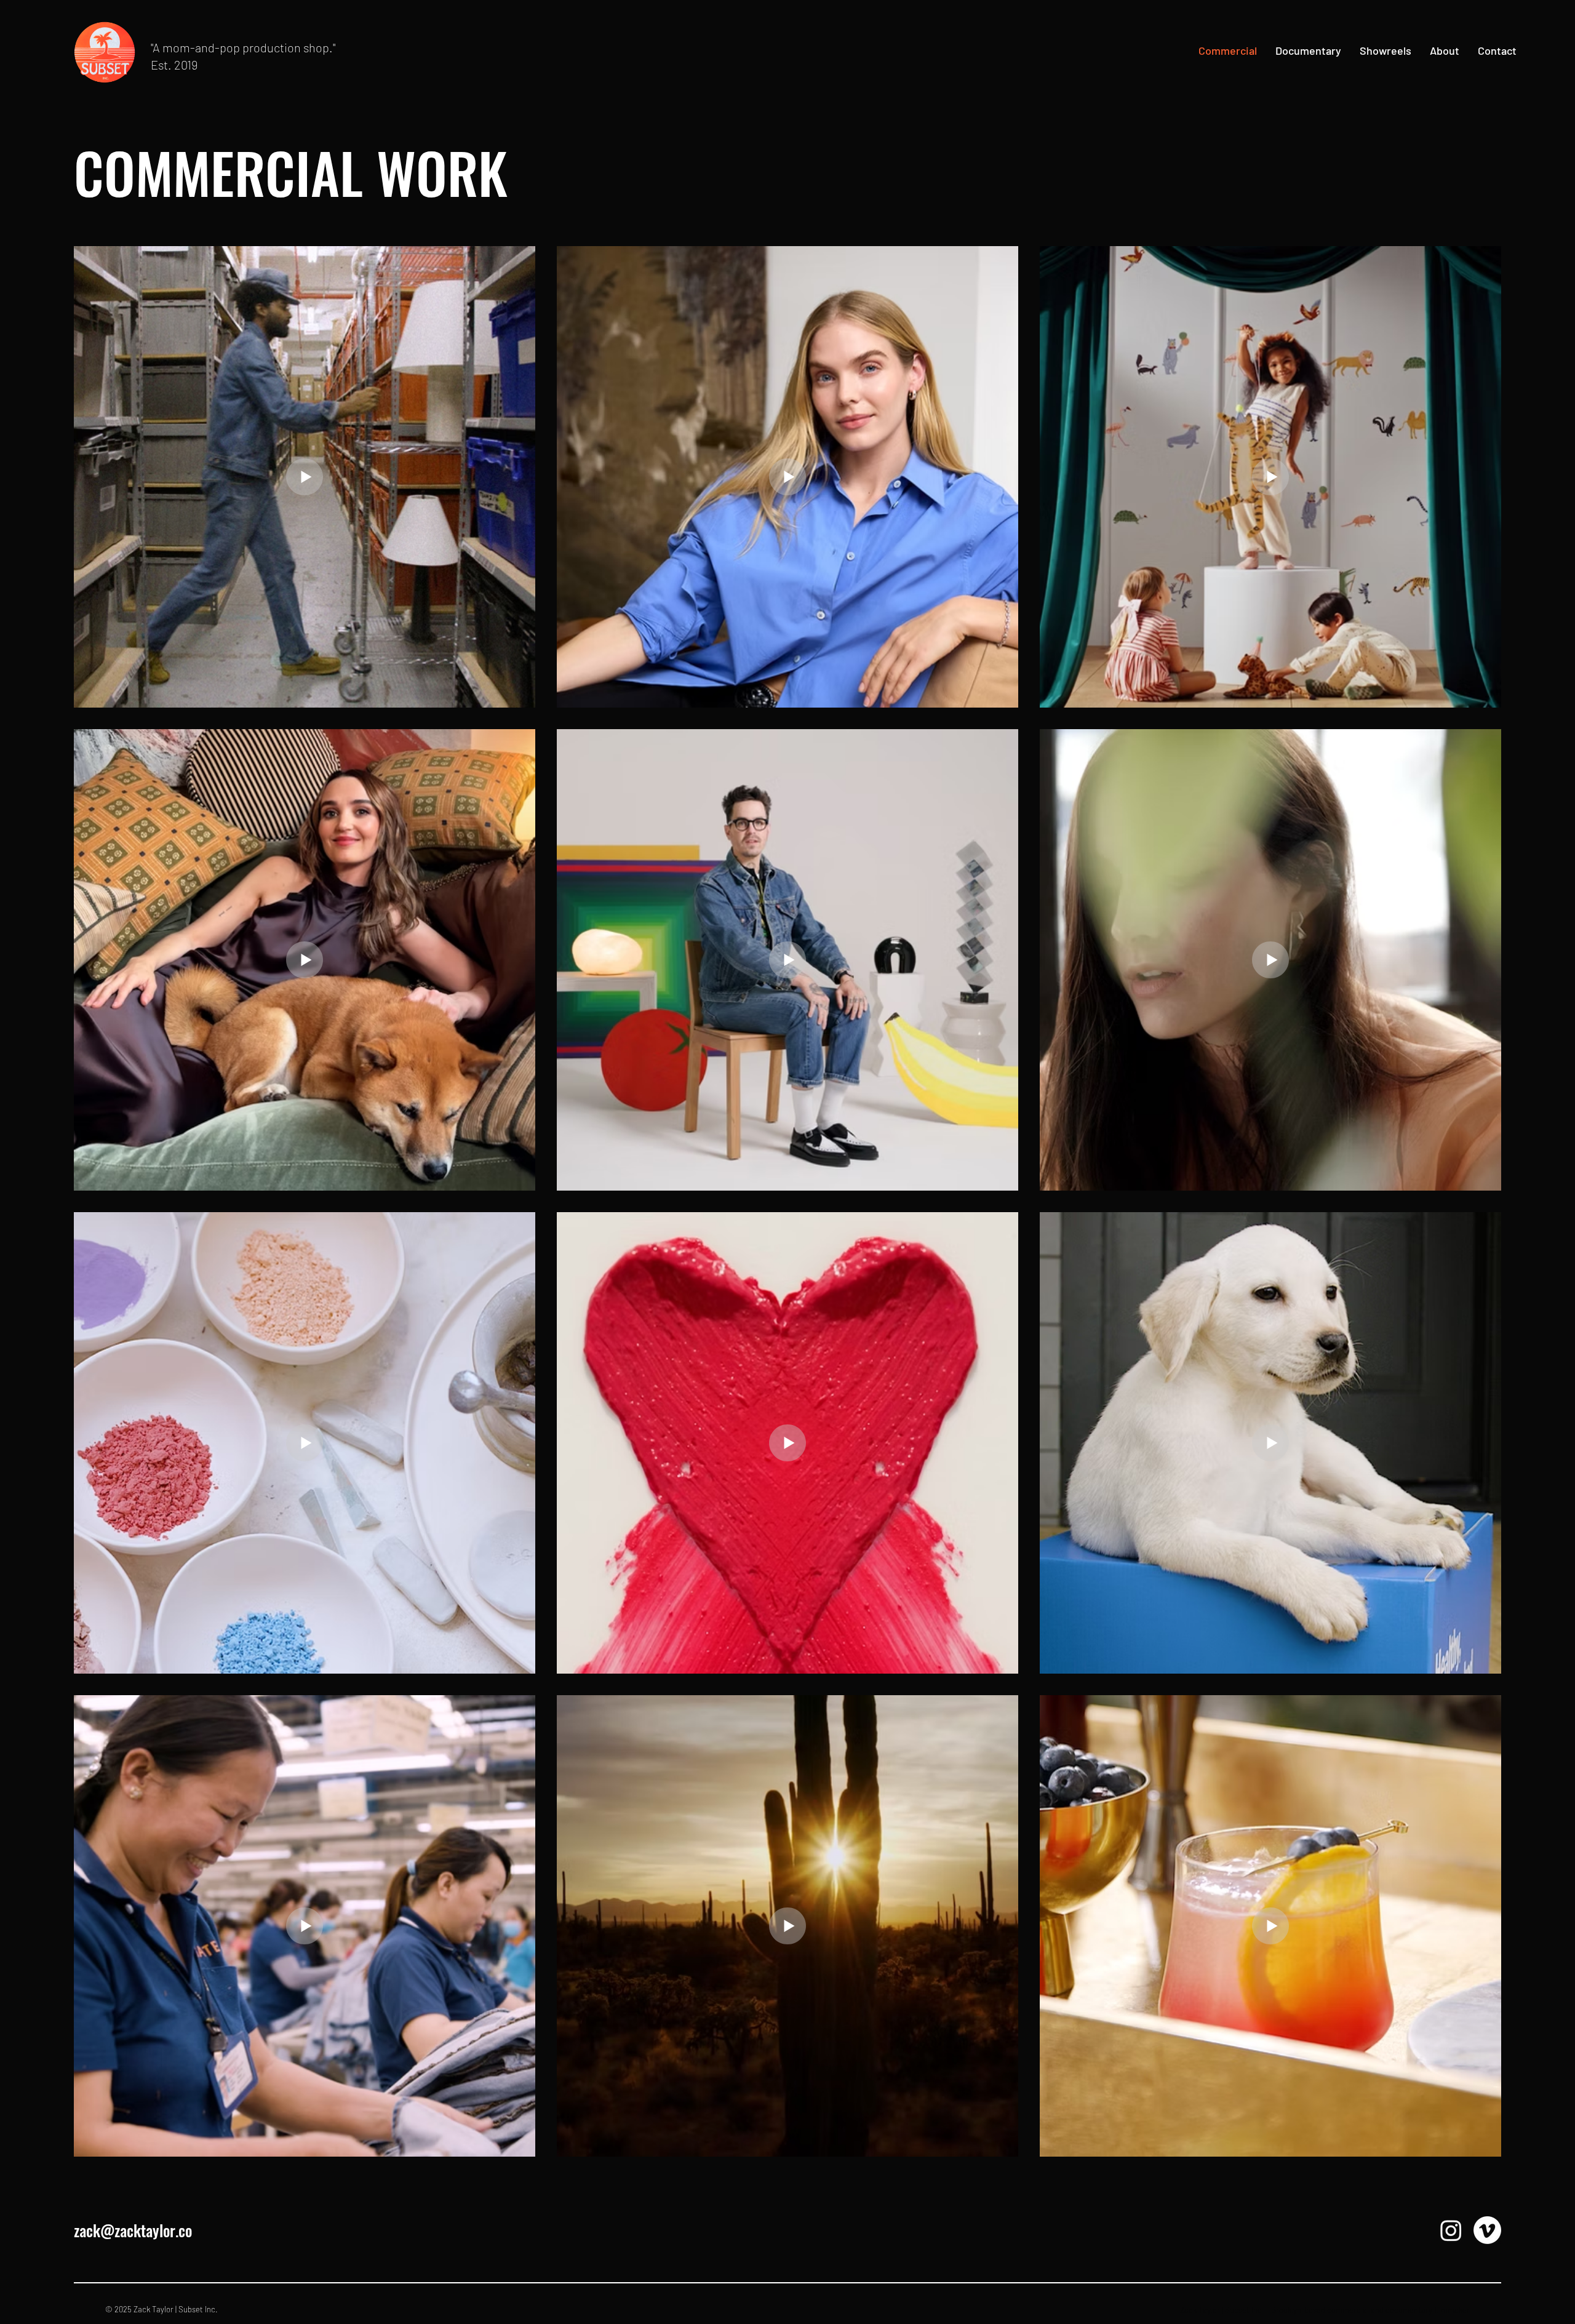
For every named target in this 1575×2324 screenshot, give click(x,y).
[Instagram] (1451, 2230)
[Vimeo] (1487, 2230)
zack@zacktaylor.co (133, 2230)
